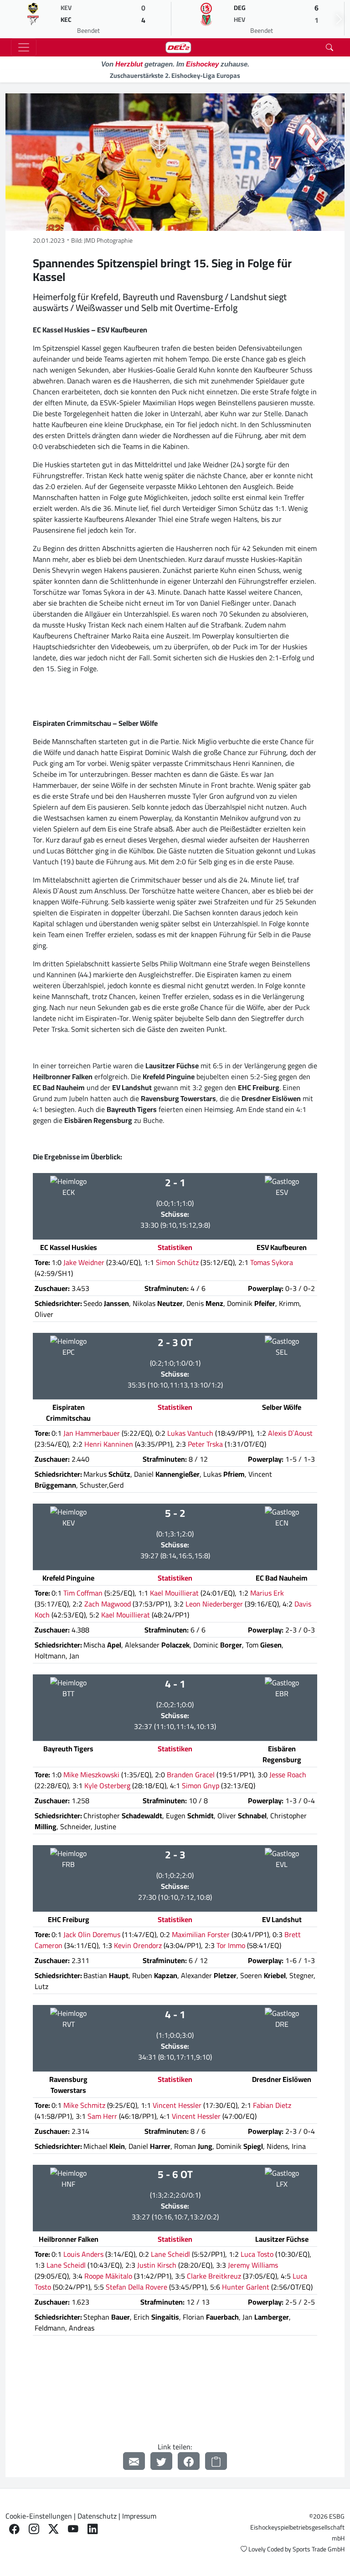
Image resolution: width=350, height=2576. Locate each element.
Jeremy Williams (253, 2265)
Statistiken (175, 1247)
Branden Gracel (191, 1775)
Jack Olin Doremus (92, 1934)
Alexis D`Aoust (290, 1433)
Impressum (139, 2516)
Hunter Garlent (246, 2287)
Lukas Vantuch (190, 1433)
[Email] (134, 2461)
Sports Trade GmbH (319, 2549)
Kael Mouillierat (174, 1593)
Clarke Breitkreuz (214, 2276)
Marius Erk (267, 1593)
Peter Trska (205, 1444)
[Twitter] (161, 2461)
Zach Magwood (108, 1604)
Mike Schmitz (84, 2105)
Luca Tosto (257, 2254)
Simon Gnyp (201, 1785)
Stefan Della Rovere (136, 2287)
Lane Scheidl (170, 2254)
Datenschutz (97, 2516)
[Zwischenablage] (216, 2461)
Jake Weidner (84, 1262)
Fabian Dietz (272, 2105)
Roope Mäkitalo (108, 2276)
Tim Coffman (83, 1593)
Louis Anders (83, 2254)
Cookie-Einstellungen (39, 2516)
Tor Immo (231, 1945)
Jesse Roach (288, 1775)
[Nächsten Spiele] (339, 19)
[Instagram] (34, 2529)
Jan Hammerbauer (92, 1433)
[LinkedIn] (93, 2529)
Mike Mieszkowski (91, 1775)
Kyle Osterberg (107, 1785)
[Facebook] (189, 2461)
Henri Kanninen (109, 1444)
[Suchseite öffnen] (329, 47)
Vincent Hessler (177, 2105)
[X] (54, 2529)
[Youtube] (73, 2529)
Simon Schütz (177, 1262)
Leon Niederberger (214, 1604)
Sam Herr (102, 2116)
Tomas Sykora (272, 1262)
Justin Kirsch (157, 2265)
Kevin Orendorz (138, 1945)
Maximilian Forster (201, 1934)
